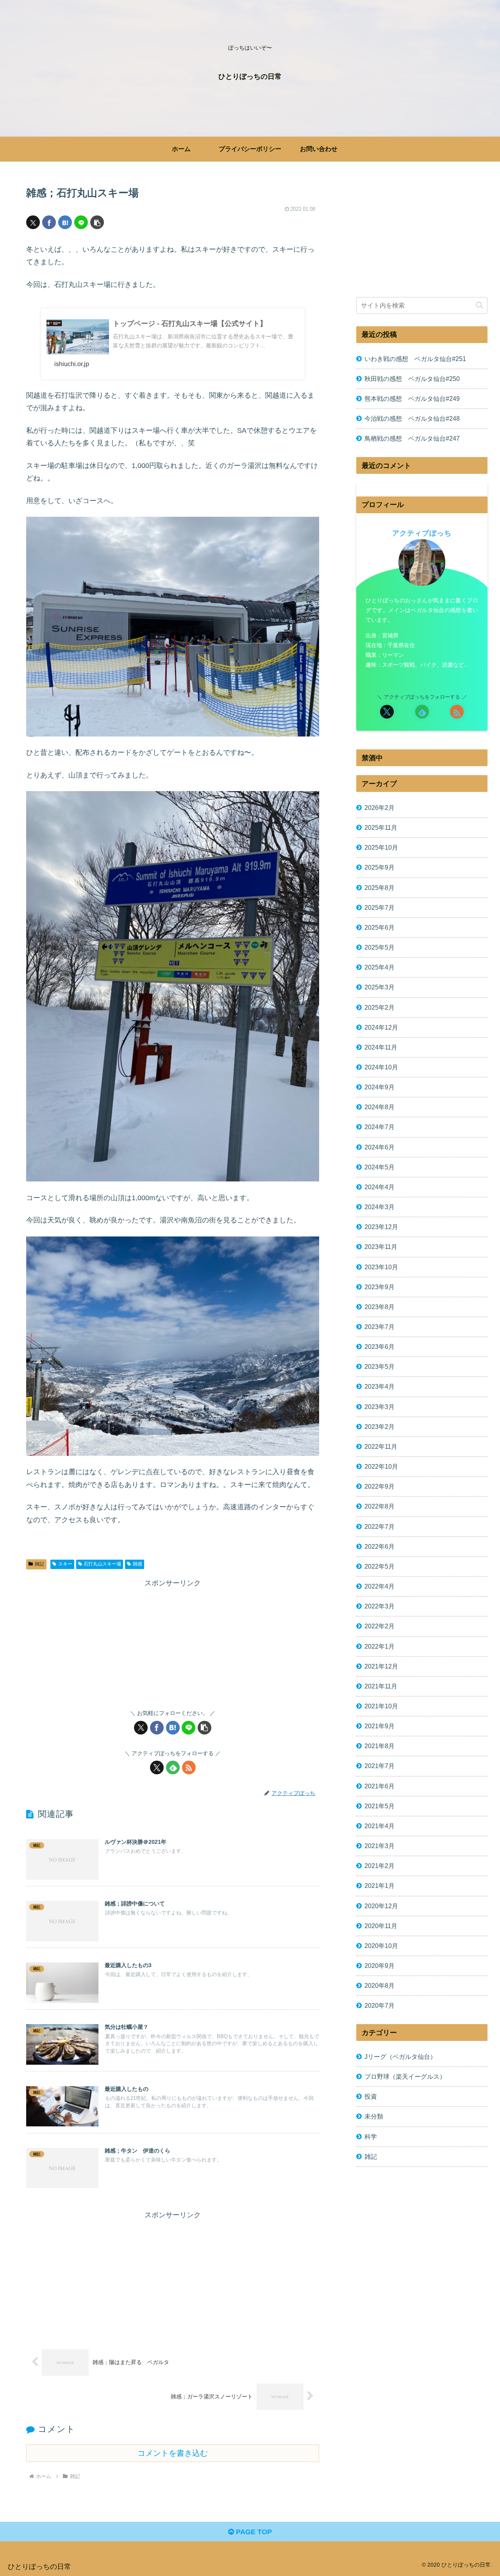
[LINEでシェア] (81, 222)
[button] (97, 222)
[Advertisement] (173, 1644)
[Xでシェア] (33, 222)
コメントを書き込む (173, 2453)
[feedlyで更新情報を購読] (173, 1767)
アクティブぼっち (422, 533)
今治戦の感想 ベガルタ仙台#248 (412, 418)
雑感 (137, 1564)
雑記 (39, 1564)
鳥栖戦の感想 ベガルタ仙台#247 (412, 438)
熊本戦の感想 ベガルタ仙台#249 (412, 398)
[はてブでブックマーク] (65, 222)
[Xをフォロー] (157, 1767)
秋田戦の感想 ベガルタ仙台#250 (412, 379)
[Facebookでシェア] (49, 222)
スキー (65, 1564)
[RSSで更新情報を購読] (189, 1767)
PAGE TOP (253, 2532)
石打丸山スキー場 (102, 1564)
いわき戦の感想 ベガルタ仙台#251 (415, 359)
